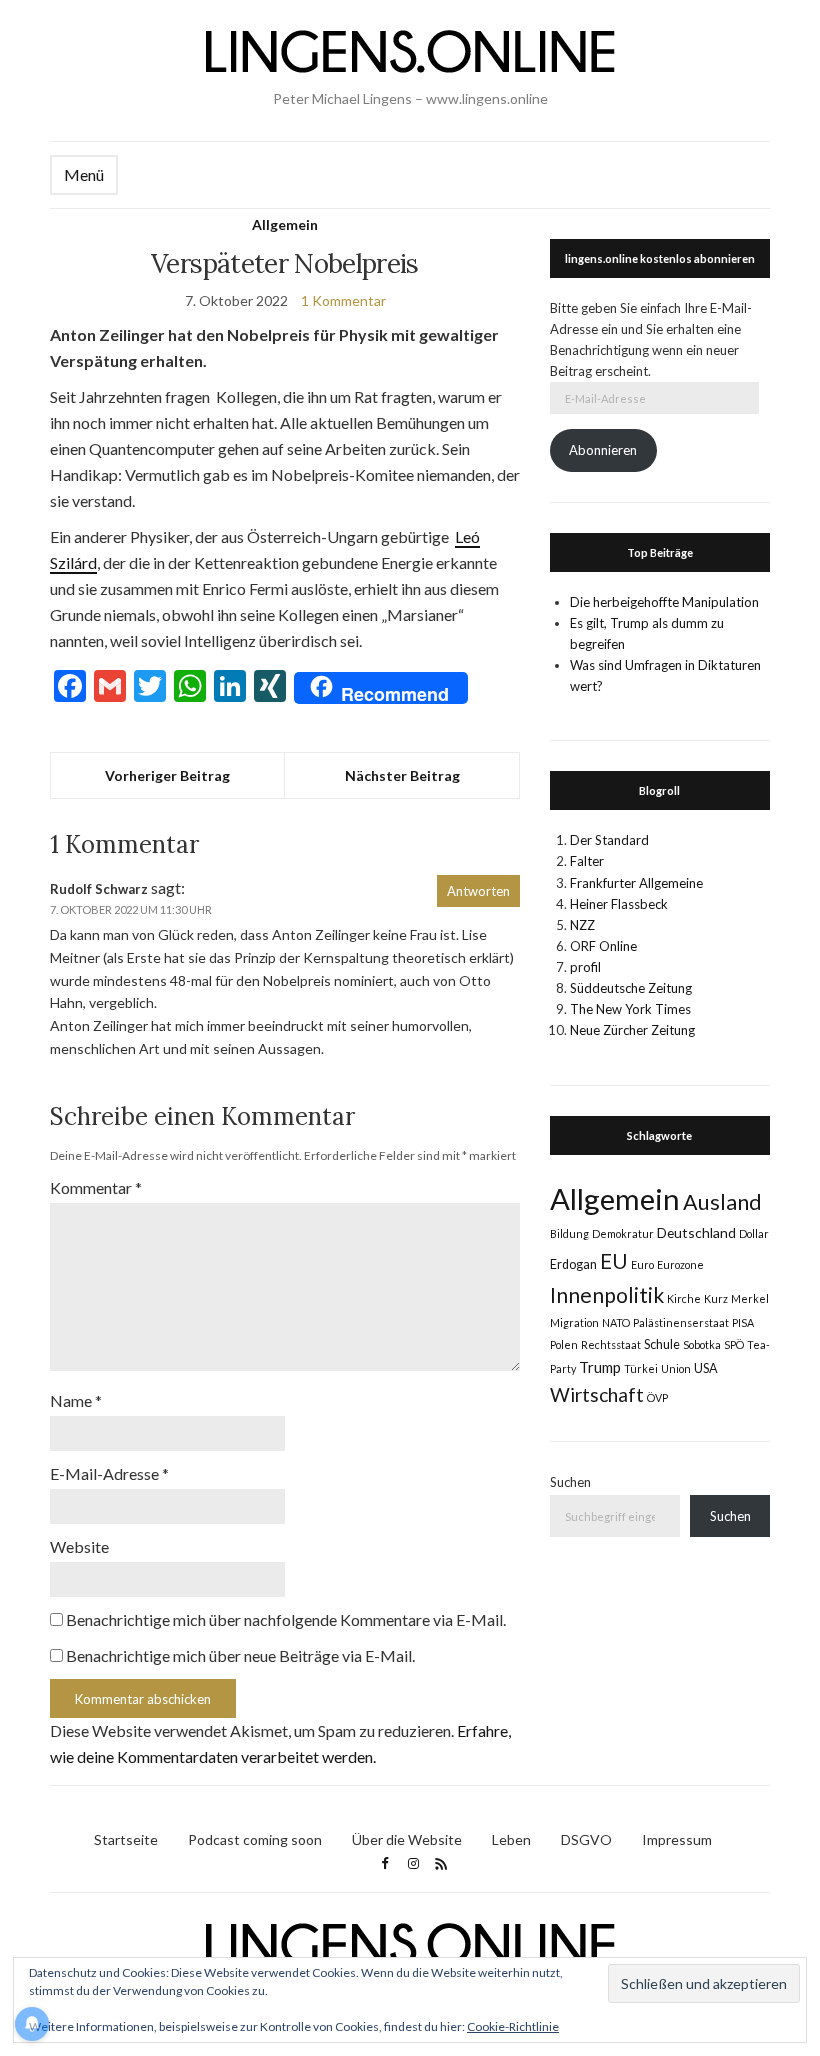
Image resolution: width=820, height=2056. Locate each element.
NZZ (582, 925)
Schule (662, 1344)
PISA (743, 1322)
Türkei (641, 1368)
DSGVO (586, 1839)
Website (79, 1546)
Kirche (684, 1298)
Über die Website (407, 1839)
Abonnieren (603, 450)
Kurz (716, 1298)
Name (76, 1400)
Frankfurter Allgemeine (636, 883)
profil (585, 967)
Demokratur (623, 1233)
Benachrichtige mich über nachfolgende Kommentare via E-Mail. (286, 1619)
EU (614, 1261)
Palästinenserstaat (681, 1322)
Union (676, 1368)
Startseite (126, 1839)
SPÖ (734, 1344)
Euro (642, 1264)
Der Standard (609, 840)
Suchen (570, 1482)
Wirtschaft (597, 1394)
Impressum (677, 1839)
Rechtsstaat (611, 1344)
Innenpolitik (607, 1294)
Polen (564, 1344)
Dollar (754, 1233)
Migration (574, 1322)
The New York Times (630, 1009)
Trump (600, 1367)
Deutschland (696, 1232)
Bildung (569, 1233)
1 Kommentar (343, 300)
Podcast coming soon (255, 1839)
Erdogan (573, 1264)
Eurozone (680, 1264)
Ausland (722, 1202)
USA (706, 1368)
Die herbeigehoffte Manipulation (664, 602)
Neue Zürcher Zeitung (632, 1030)
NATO (616, 1322)
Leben (511, 1839)
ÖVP (657, 1397)
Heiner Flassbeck (619, 904)
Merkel (750, 1298)
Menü (84, 174)
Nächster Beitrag (402, 775)
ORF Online (603, 946)
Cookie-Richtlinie (513, 2026)
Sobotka (702, 1344)
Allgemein (285, 224)
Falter (587, 861)
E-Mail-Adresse (109, 1473)
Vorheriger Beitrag (167, 775)
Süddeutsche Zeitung (631, 988)
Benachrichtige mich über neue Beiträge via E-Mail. (240, 1655)
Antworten (478, 891)
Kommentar (96, 1187)
